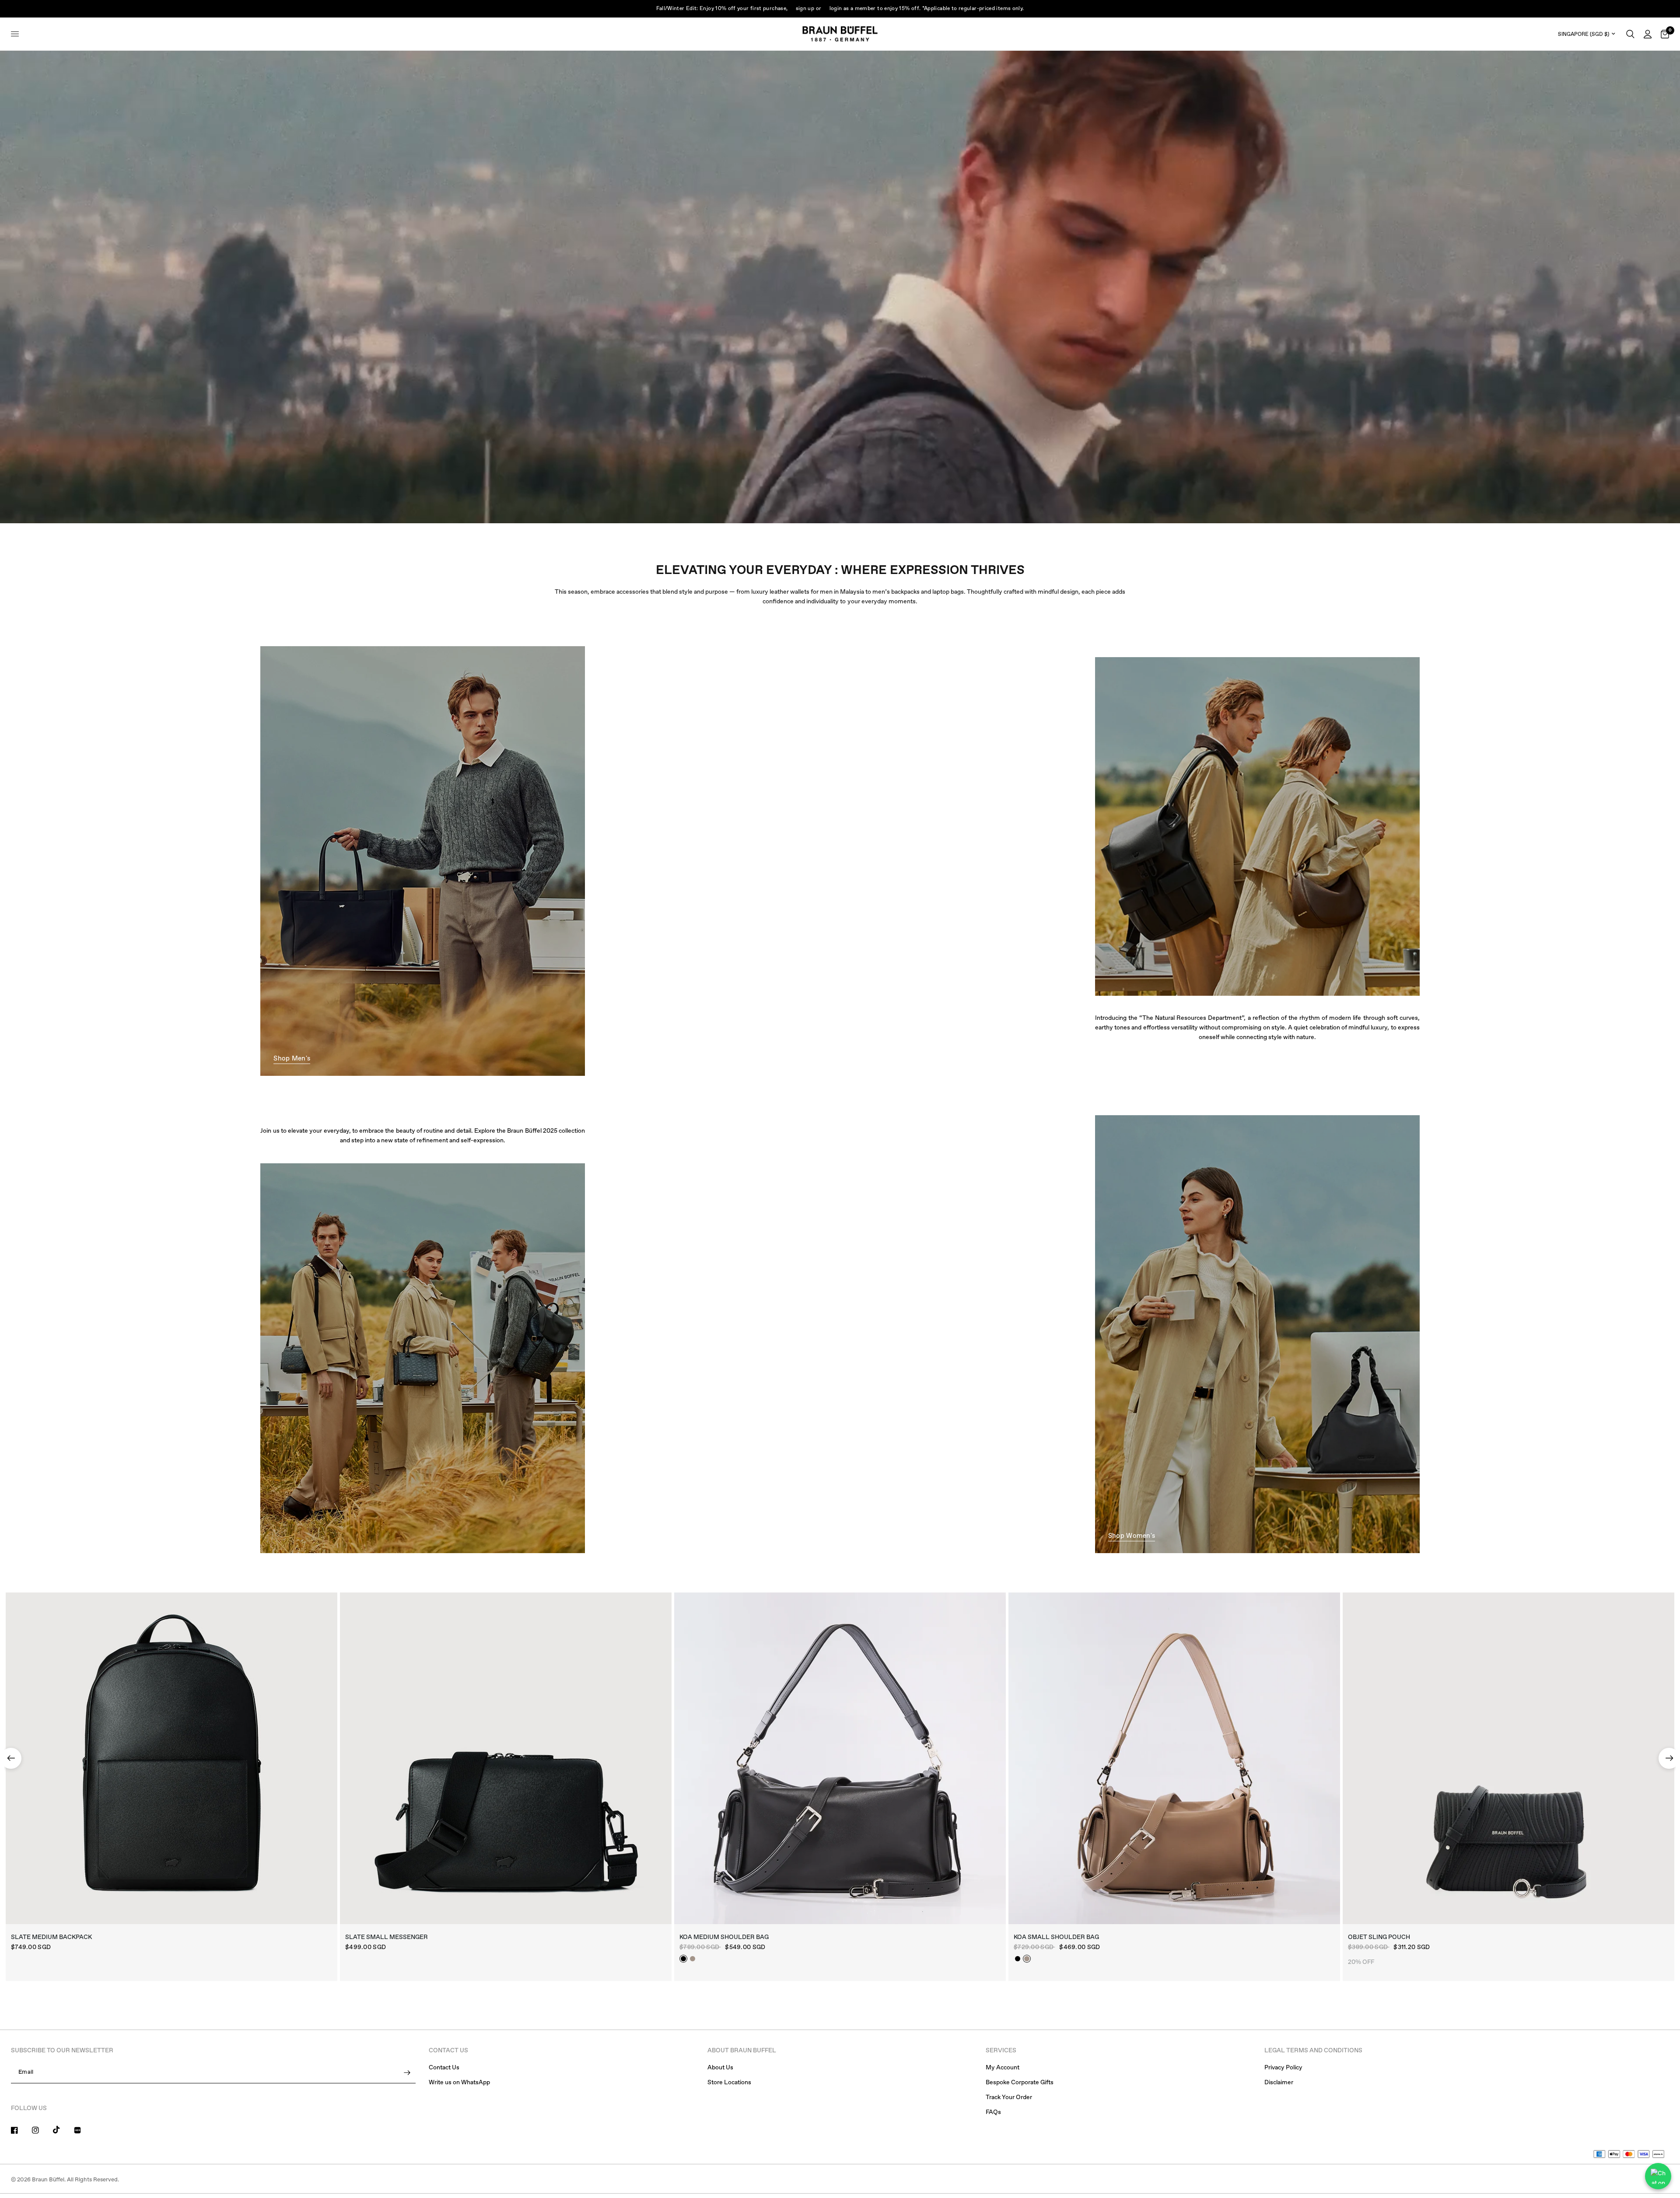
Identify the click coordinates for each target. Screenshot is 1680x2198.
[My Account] (1648, 34)
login (836, 9)
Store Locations (729, 2082)
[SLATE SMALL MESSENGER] (506, 1758)
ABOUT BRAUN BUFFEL (742, 2051)
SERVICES (1001, 2051)
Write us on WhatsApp (459, 2082)
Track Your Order (1009, 2097)
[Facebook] (21, 2130)
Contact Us (444, 2068)
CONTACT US (448, 2051)
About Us (720, 2068)
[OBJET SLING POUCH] (1508, 1758)
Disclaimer (1279, 2082)
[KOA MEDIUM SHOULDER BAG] (840, 1758)
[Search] (1630, 34)
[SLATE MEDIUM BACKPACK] (171, 1758)
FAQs (993, 2112)
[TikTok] (63, 2130)
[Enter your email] (407, 2073)
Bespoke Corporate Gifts (1020, 2082)
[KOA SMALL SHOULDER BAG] (1174, 1758)
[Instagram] (42, 2130)
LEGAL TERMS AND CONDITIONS (1313, 2051)
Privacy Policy (1283, 2068)
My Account (1003, 2068)
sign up (805, 9)
